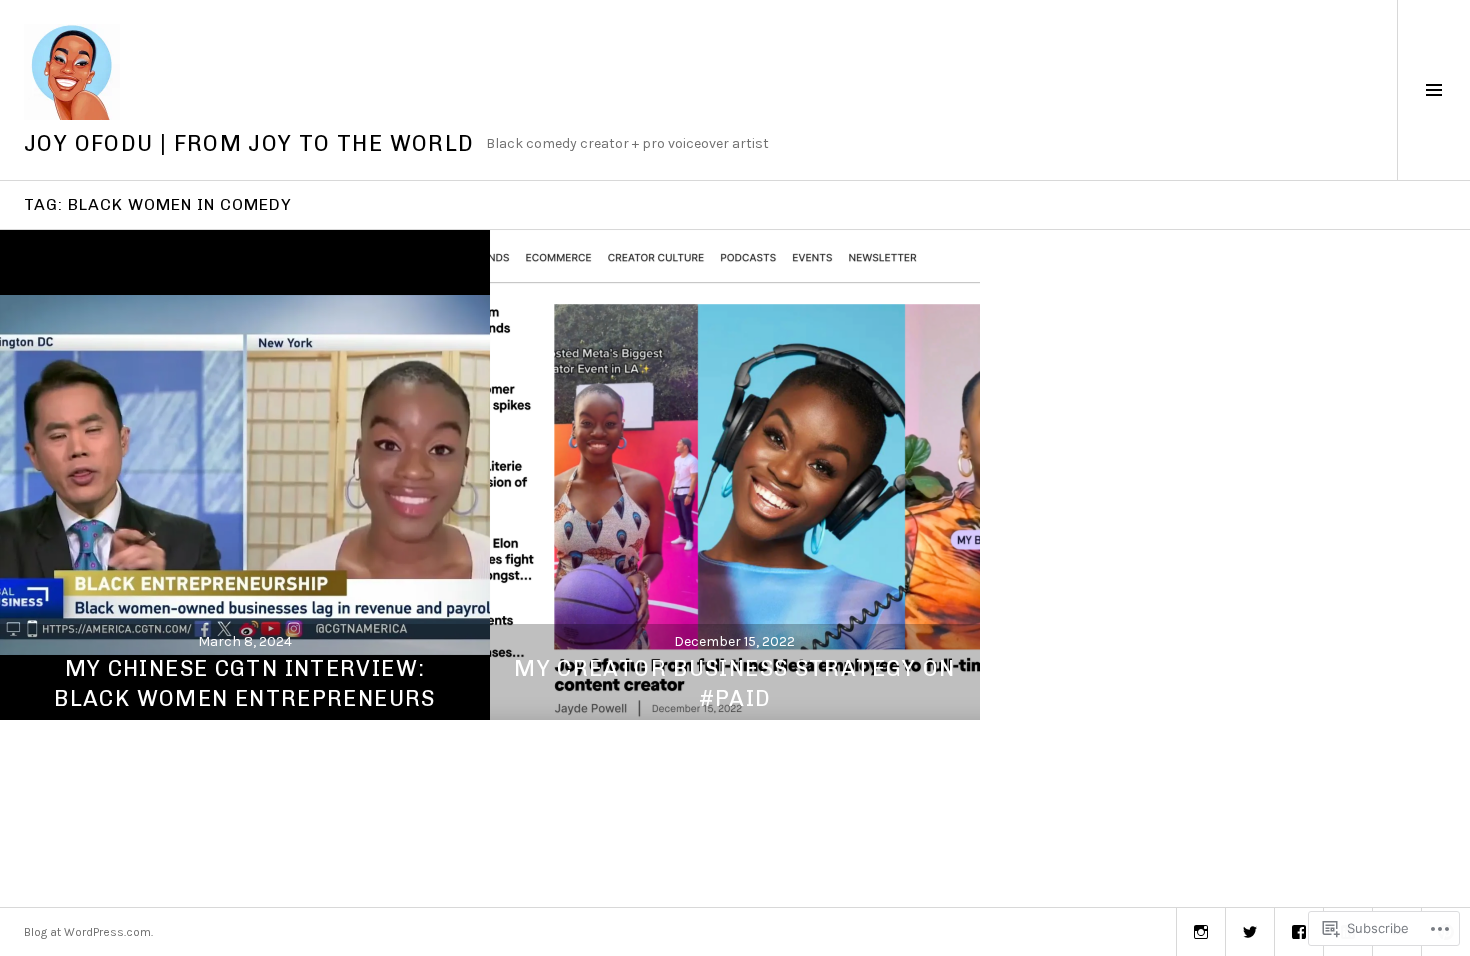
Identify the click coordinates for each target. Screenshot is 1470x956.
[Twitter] (1250, 932)
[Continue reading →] (245, 475)
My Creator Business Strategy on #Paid (735, 683)
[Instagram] (1201, 932)
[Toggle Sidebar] (1433, 90)
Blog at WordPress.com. (88, 932)
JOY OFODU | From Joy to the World (249, 143)
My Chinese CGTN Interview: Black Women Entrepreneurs (244, 683)
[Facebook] (1299, 932)
